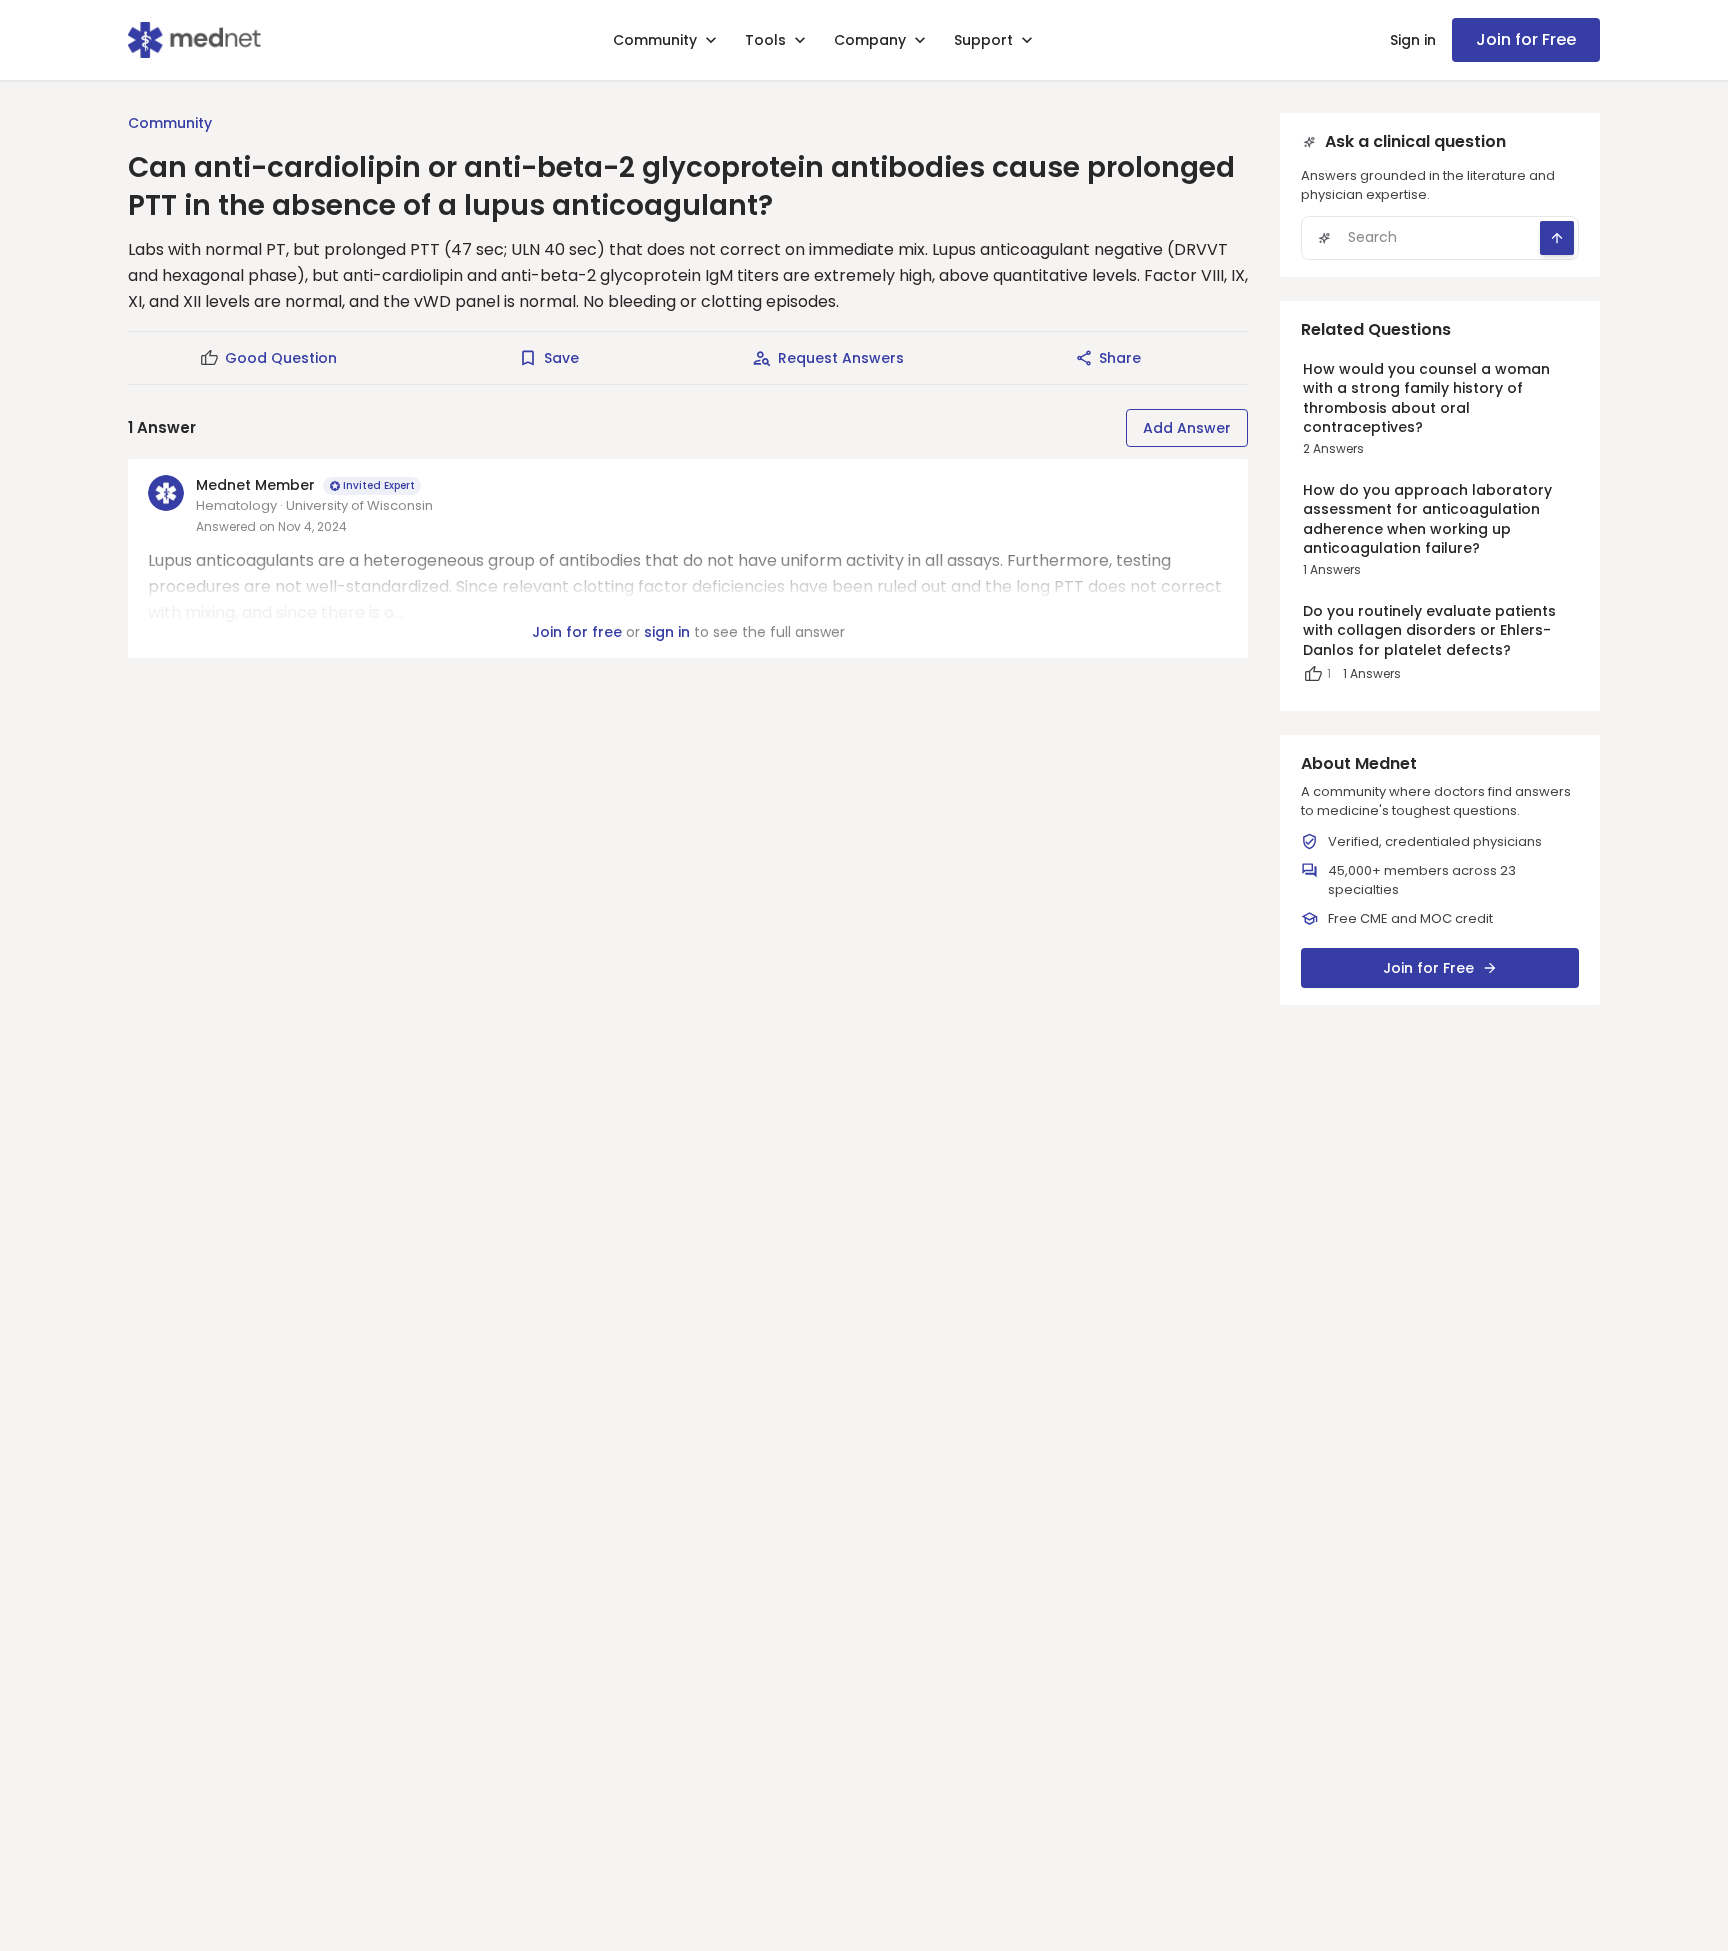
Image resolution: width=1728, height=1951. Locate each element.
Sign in (1413, 40)
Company (870, 40)
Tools (765, 40)
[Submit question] (1557, 238)
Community (655, 40)
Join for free (577, 632)
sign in (667, 632)
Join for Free (1526, 39)
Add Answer (1187, 428)
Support (983, 40)
